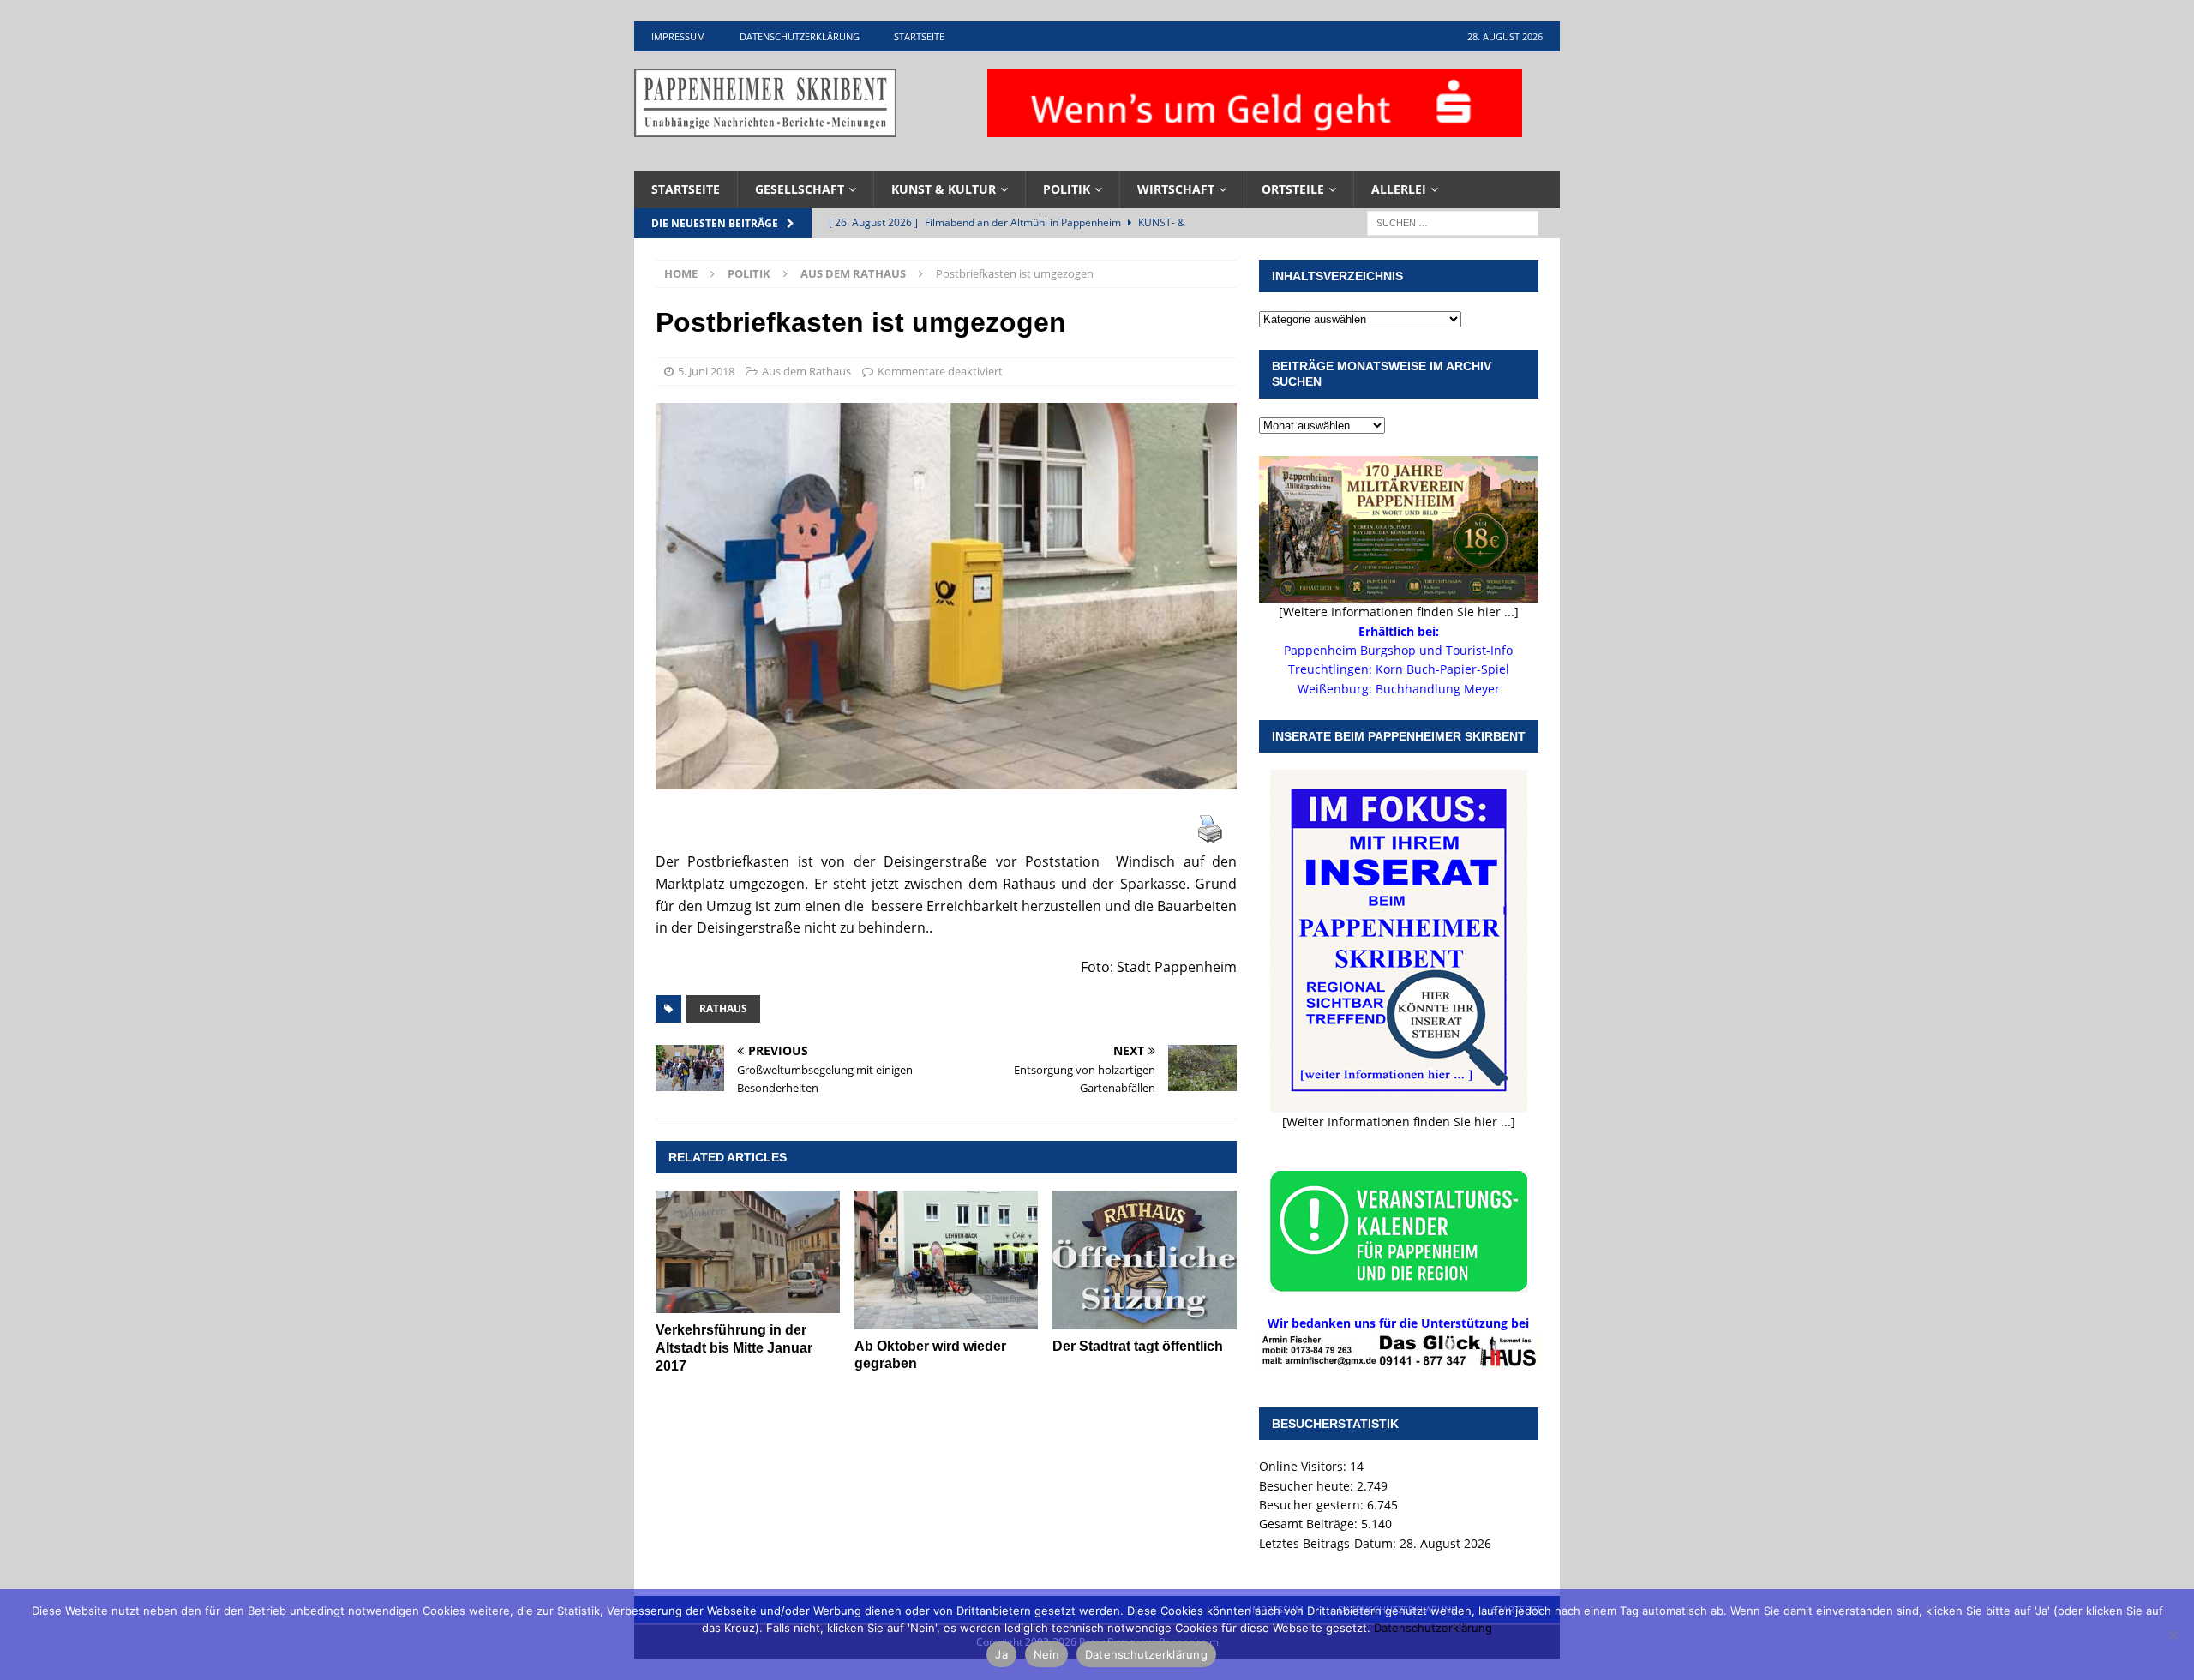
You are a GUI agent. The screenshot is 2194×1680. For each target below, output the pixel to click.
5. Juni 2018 (706, 371)
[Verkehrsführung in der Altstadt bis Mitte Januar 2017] (748, 1252)
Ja (1001, 1654)
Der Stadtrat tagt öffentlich (1138, 1346)
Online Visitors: (1304, 1466)
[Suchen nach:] (1453, 222)
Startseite (919, 36)
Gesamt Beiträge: (1310, 1524)
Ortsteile (1293, 189)
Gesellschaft (800, 189)
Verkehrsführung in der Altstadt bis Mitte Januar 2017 (734, 1348)
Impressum (678, 36)
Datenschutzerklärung (800, 36)
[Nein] (2173, 1635)
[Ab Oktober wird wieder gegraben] (947, 1260)
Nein (1046, 1654)
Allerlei (1399, 189)
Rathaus (723, 1008)
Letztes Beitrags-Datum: (1329, 1543)
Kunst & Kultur (944, 189)
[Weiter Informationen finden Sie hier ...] (1399, 1122)
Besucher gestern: (1313, 1505)
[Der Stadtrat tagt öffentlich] (1145, 1260)
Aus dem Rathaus (806, 371)
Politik (1067, 189)
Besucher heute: (1308, 1486)
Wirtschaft (1176, 189)
